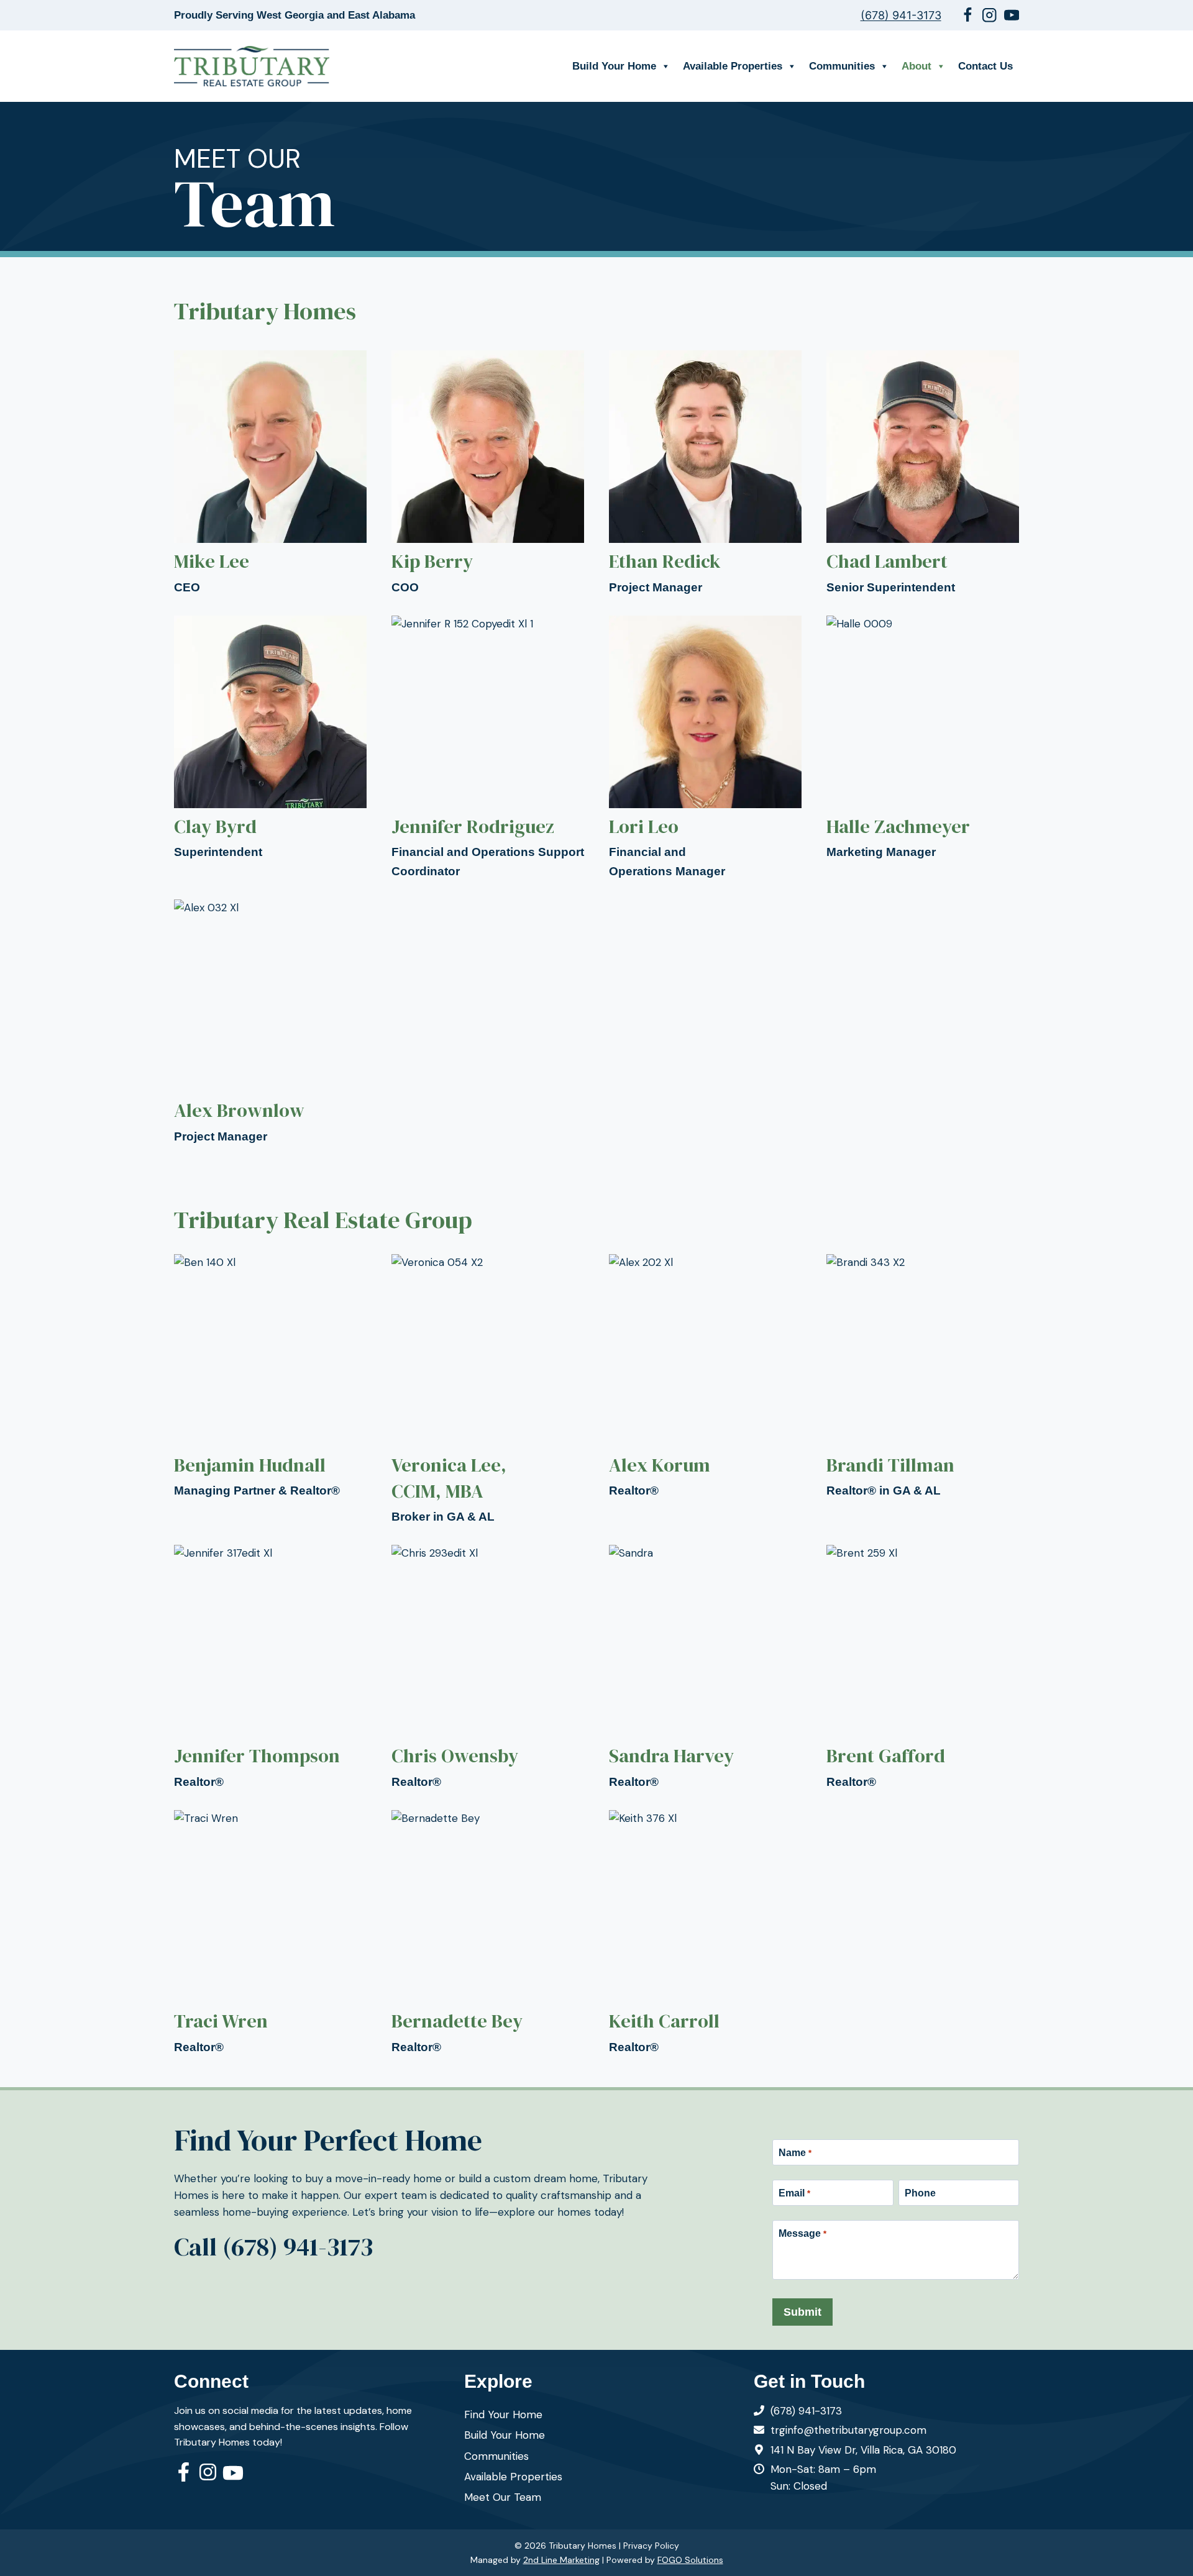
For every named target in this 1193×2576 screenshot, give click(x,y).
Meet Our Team (503, 2497)
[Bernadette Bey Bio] (488, 1933)
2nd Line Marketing (561, 2560)
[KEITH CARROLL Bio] (705, 1933)
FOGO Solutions (690, 2560)
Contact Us (985, 66)
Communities (842, 66)
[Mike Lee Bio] (270, 474)
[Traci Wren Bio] (270, 1933)
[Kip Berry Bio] (488, 474)
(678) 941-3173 (901, 15)
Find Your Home (503, 2414)
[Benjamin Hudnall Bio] (270, 1377)
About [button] (916, 66)
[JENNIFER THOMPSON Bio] (270, 1668)
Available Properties (733, 66)
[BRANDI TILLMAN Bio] (923, 1377)
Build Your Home (614, 66)
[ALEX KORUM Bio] (705, 1377)
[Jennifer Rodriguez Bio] (488, 748)
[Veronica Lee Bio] (488, 1390)
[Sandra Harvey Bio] (705, 1668)
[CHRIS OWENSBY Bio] (488, 1668)
